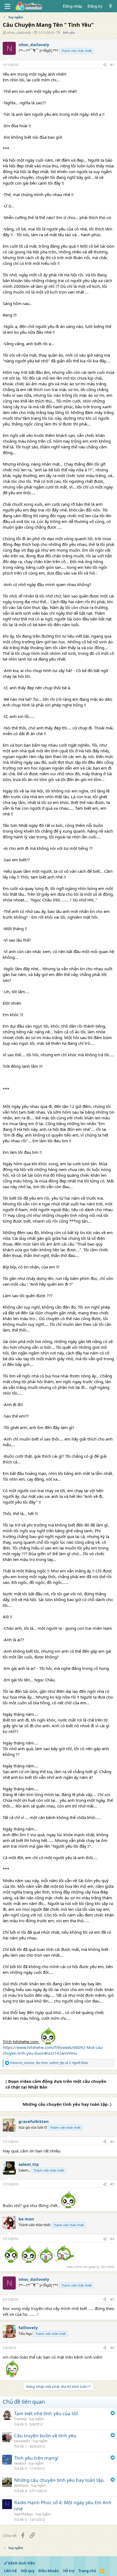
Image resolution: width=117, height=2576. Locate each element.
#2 (112, 2142)
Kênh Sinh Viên (21, 2563)
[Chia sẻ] (105, 65)
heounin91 (22, 2441)
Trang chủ (87, 2571)
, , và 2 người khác (49, 2063)
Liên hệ (10, 2571)
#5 (112, 2300)
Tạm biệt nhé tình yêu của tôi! (46, 2413)
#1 (112, 65)
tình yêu (69, 33)
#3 (112, 2184)
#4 (112, 2239)
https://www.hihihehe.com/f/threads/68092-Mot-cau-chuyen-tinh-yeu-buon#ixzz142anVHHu (53, 2050)
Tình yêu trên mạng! (36, 2458)
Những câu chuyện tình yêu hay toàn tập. (59, 2480)
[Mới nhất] (111, 6)
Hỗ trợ (69, 2571)
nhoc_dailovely (19, 32)
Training (20, 2419)
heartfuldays (24, 2514)
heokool (20, 2463)
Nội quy (28, 2571)
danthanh (21, 2485)
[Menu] (7, 6)
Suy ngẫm (36, 2419)
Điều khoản (49, 2571)
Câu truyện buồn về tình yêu (45, 2435)
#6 (112, 2348)
